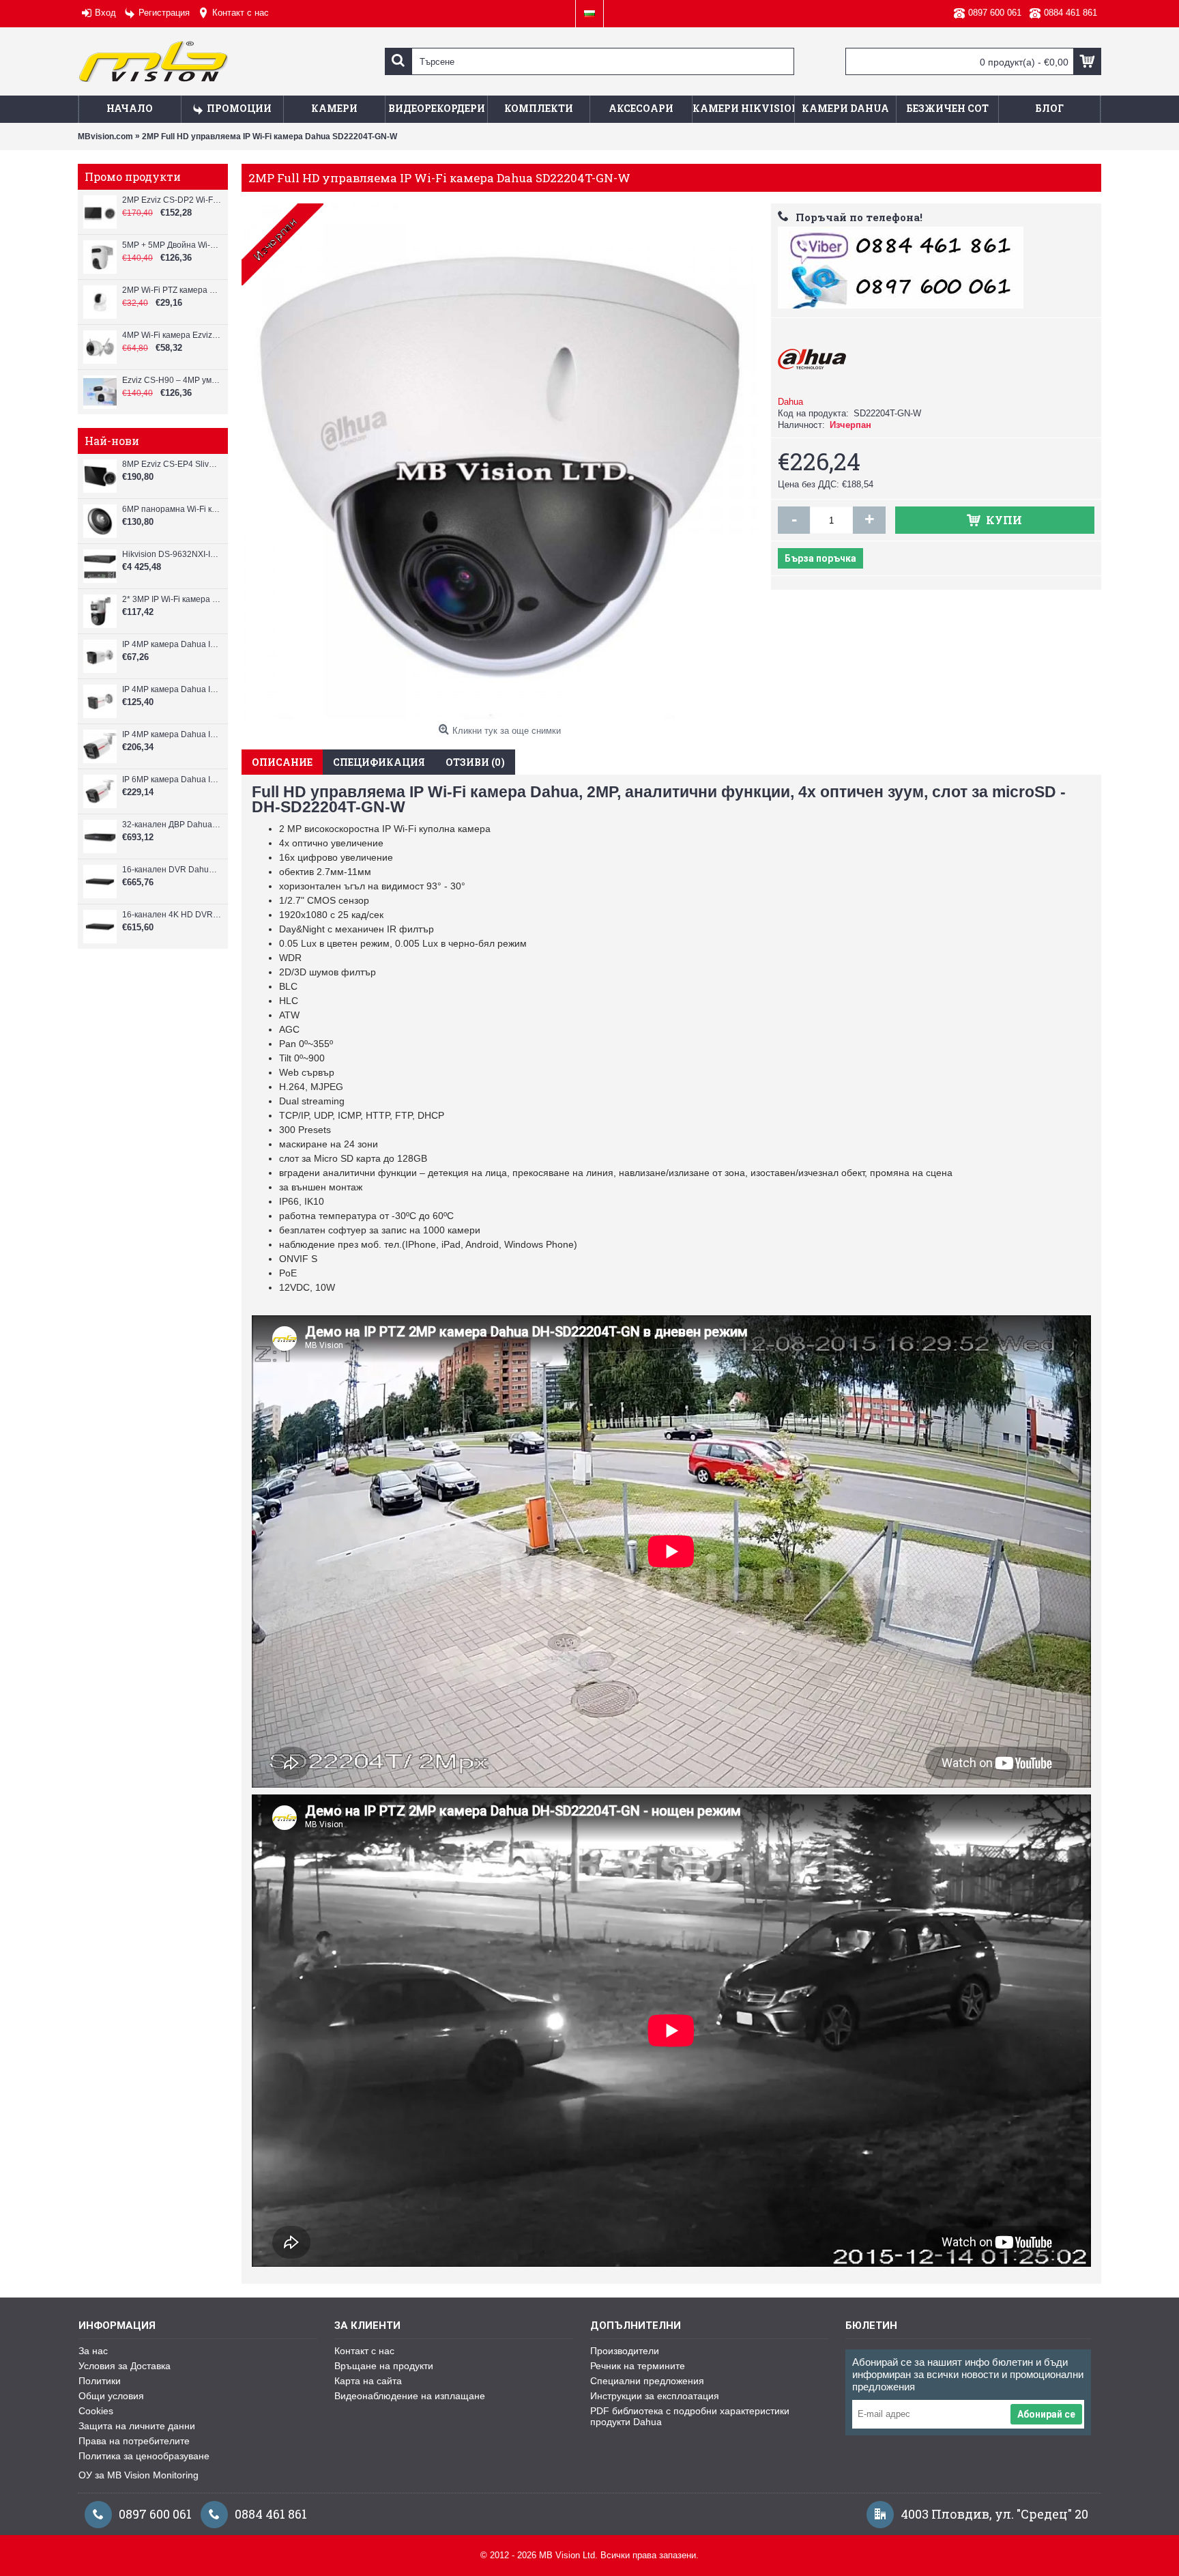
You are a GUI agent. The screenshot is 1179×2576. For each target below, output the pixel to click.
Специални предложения (647, 2381)
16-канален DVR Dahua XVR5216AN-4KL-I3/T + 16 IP (172, 870)
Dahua (790, 402)
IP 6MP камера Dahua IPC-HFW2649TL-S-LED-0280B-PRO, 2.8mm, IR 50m (172, 779)
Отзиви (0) (475, 762)
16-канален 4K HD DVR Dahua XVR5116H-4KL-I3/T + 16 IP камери (172, 915)
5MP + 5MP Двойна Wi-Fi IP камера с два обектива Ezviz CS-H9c (172, 245)
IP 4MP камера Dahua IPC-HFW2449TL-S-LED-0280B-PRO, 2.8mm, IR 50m (172, 734)
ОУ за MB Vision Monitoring (139, 2475)
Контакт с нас (364, 2351)
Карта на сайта (368, 2381)
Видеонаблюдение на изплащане (410, 2396)
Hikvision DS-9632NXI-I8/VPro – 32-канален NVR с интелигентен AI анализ (172, 554)
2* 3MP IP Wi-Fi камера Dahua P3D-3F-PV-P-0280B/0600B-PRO (172, 599)
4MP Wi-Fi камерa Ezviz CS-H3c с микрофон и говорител (172, 335)
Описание (282, 762)
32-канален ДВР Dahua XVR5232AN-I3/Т (172, 825)
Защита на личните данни (137, 2426)
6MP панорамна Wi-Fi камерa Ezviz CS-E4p (172, 509)
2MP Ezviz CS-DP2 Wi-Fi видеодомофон (172, 200)
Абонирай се (1046, 2414)
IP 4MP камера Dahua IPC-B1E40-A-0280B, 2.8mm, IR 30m (172, 644)
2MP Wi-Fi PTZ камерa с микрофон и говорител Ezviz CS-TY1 (172, 290)
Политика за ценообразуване (144, 2456)
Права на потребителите (134, 2441)
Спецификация (379, 762)
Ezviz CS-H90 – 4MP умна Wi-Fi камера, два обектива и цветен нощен (172, 380)
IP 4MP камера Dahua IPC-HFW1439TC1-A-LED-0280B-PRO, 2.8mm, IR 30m (172, 689)
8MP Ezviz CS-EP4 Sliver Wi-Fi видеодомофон (172, 464)
